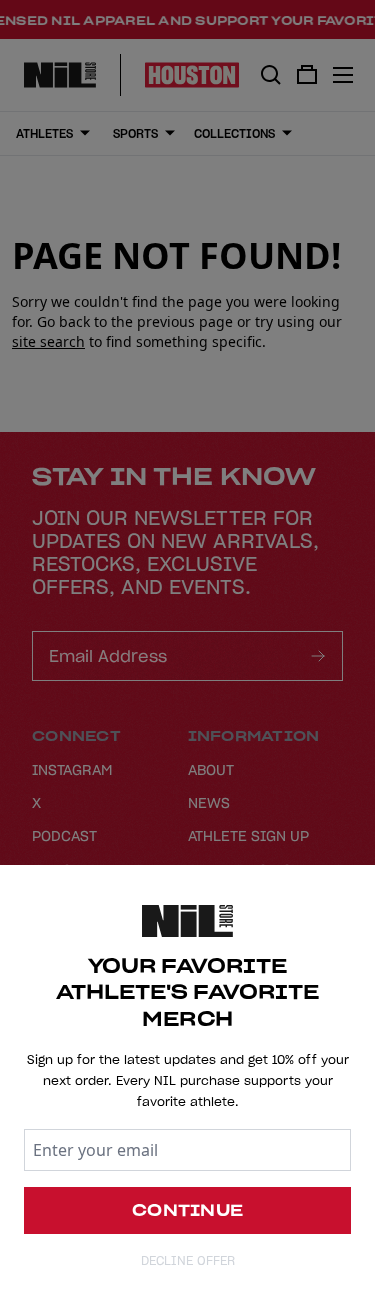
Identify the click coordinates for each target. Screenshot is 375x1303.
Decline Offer (188, 1260)
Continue (187, 1210)
